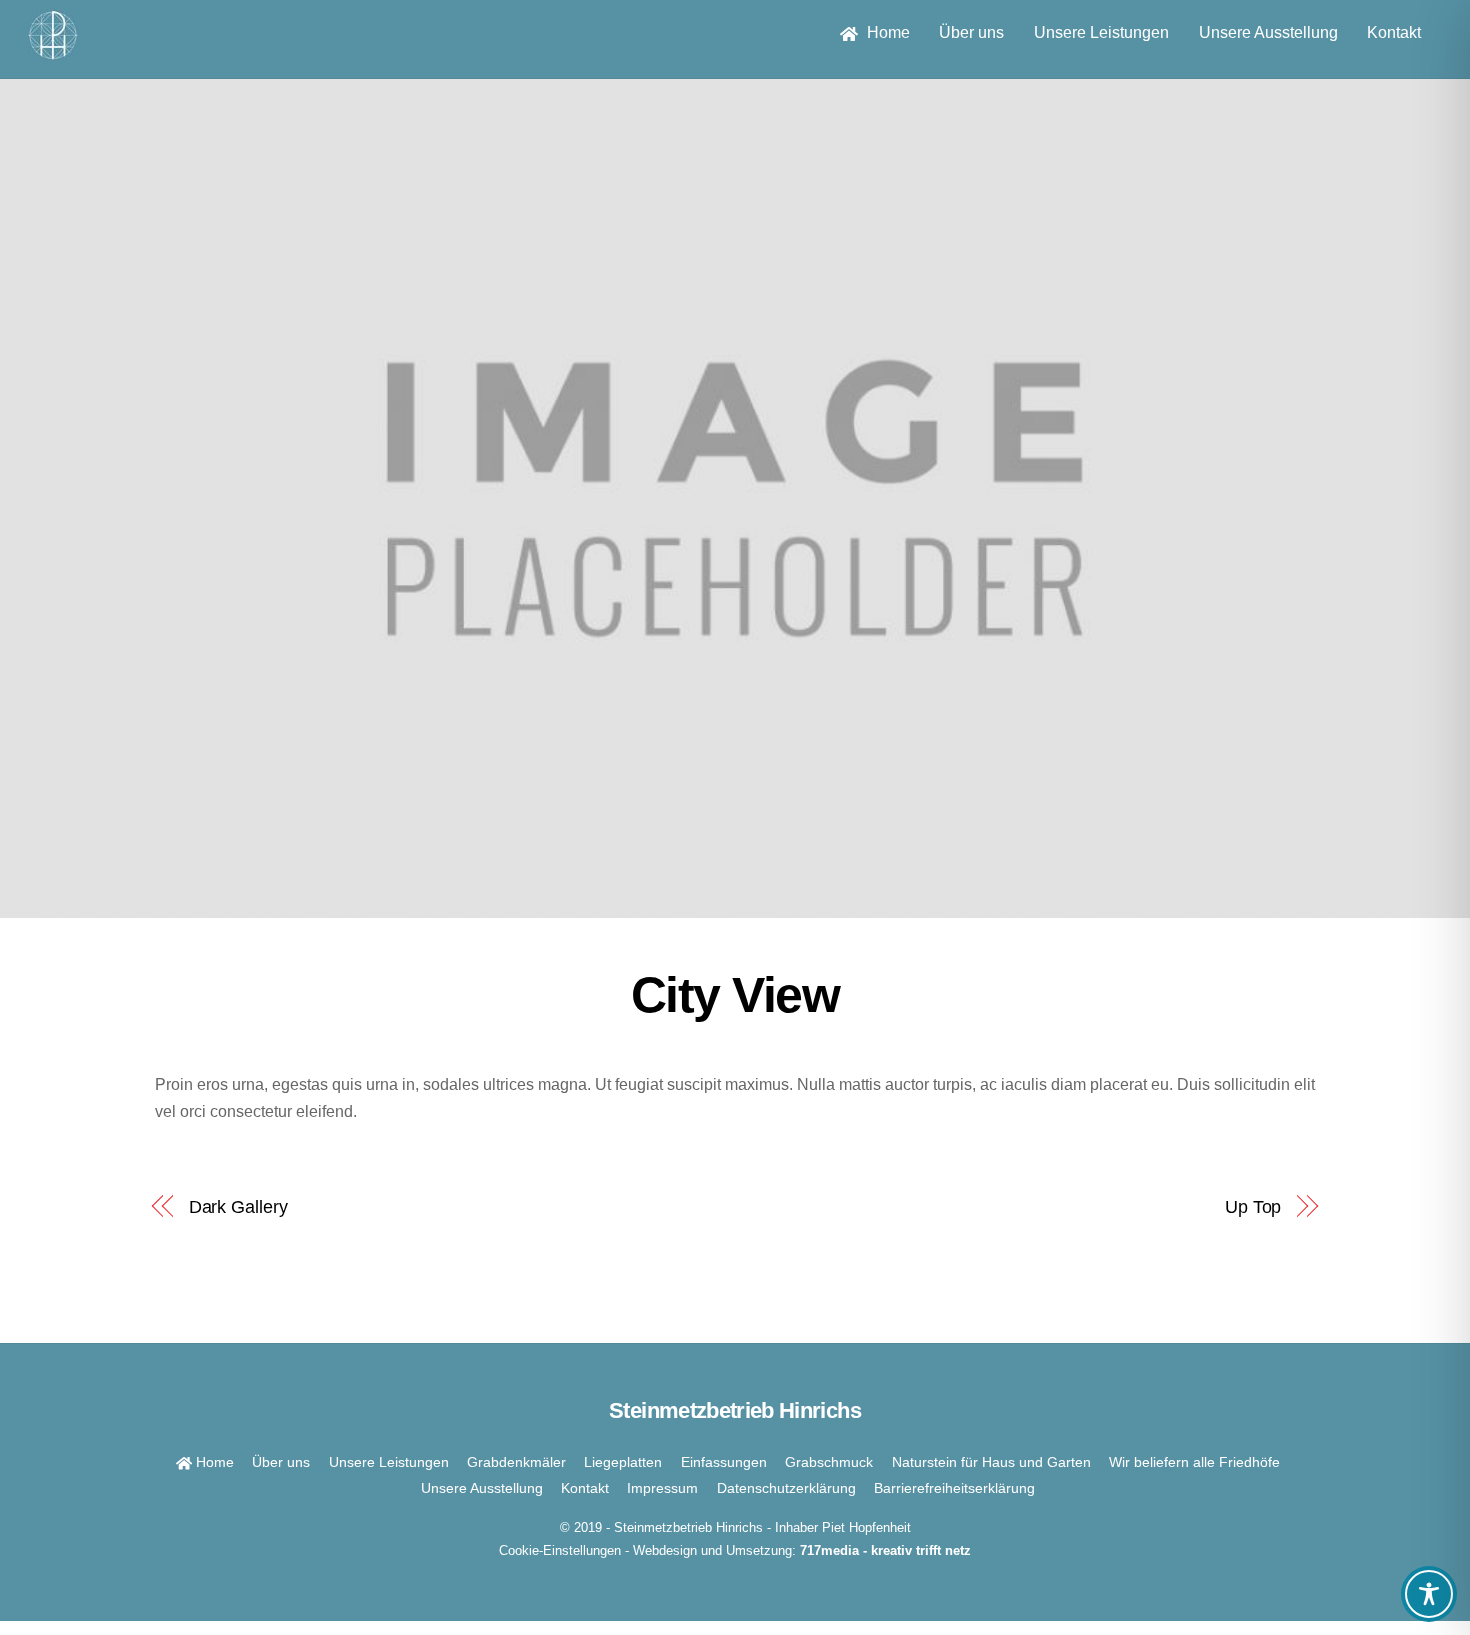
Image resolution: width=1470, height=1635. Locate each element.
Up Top (1253, 1206)
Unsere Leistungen (1101, 32)
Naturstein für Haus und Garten (991, 1462)
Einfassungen (724, 1462)
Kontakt (1394, 32)
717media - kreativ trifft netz (885, 1550)
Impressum (662, 1488)
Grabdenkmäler (516, 1462)
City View (735, 995)
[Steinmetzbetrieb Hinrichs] (53, 50)
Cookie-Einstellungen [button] (560, 1550)
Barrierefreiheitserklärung (954, 1488)
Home (886, 32)
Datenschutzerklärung (786, 1488)
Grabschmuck (829, 1462)
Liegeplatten (623, 1462)
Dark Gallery (238, 1206)
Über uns (971, 32)
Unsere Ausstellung (1268, 32)
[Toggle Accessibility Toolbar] (1429, 1594)
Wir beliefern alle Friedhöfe (1194, 1462)
